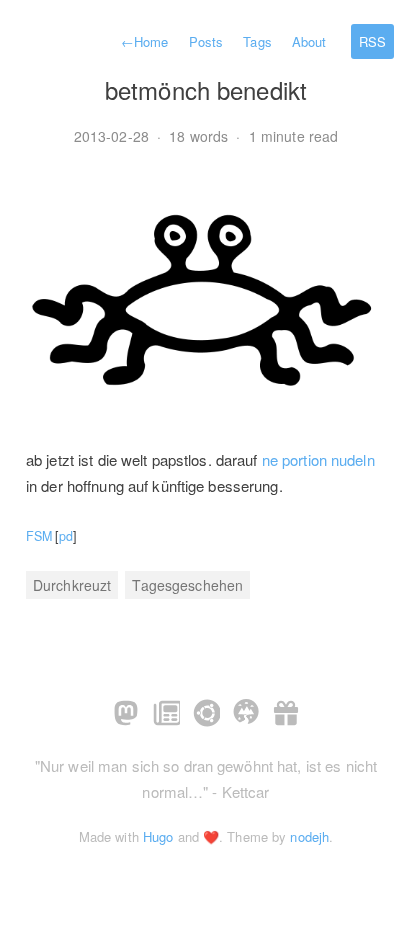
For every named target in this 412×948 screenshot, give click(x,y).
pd (66, 536)
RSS (372, 41)
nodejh (309, 836)
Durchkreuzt (72, 585)
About (309, 41)
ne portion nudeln (318, 459)
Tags (257, 41)
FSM (39, 536)
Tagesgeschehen (187, 585)
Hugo (158, 836)
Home (145, 41)
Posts (206, 41)
